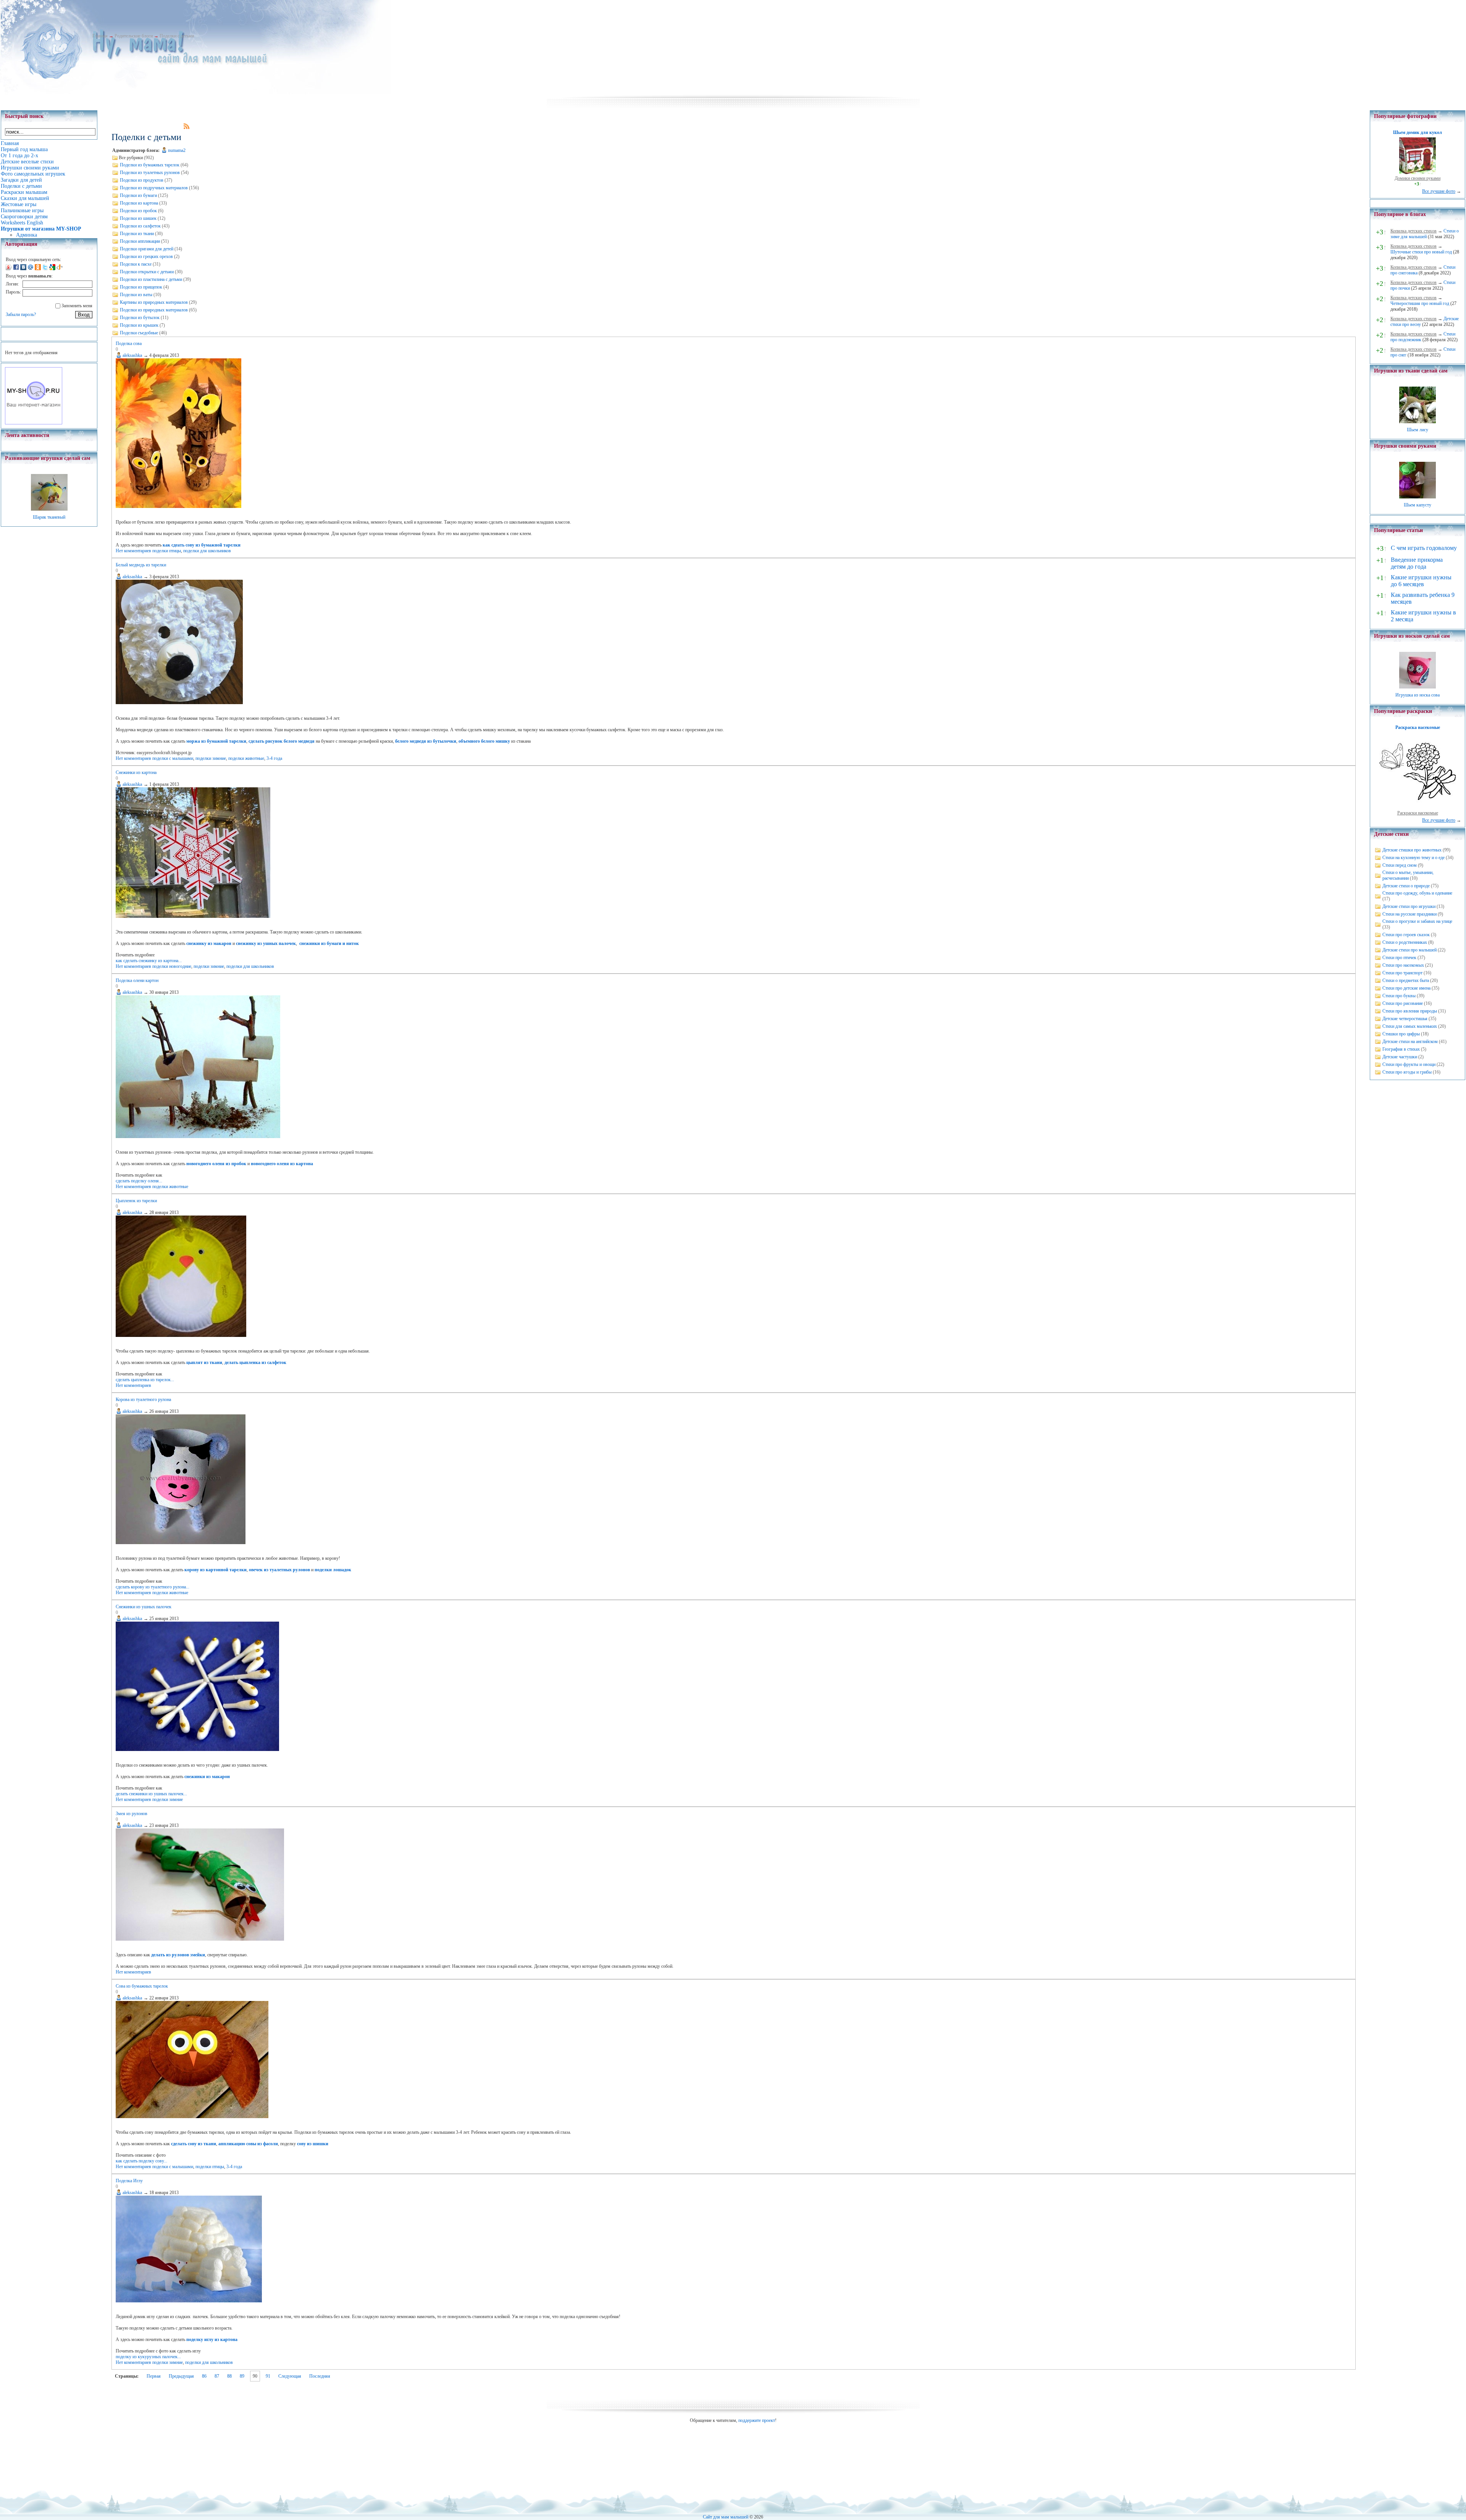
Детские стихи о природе (1406, 886)
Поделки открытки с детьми (147, 272)
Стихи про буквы (1399, 996)
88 (229, 2376)
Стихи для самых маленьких (1410, 1026)
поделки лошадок (333, 1570)
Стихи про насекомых (1403, 965)
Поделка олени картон (137, 980)
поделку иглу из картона (212, 2339)
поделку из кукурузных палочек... (148, 2357)
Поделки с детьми (177, 36)
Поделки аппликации (140, 241)
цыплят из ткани (204, 1362)
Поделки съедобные (139, 333)
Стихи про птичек (1399, 958)
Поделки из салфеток (140, 226)
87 (217, 2376)
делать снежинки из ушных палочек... (151, 1794)
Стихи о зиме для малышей (1425, 234)
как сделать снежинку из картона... (149, 961)
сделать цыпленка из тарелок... (145, 1380)
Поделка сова (129, 343)
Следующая (290, 2376)
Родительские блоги (134, 36)
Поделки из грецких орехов (146, 256)
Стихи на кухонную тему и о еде (1414, 858)
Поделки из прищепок (141, 287)
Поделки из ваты (136, 295)
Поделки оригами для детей (147, 249)
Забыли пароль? (21, 314)
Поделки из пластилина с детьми (151, 279)
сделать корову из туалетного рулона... (153, 1587)
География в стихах (1401, 1049)
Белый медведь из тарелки (141, 565)
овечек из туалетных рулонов (279, 1570)
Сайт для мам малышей (726, 2517)
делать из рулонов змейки (178, 1955)
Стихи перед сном (1400, 865)
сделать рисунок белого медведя (282, 741)
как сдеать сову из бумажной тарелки (202, 545)
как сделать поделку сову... (141, 2161)
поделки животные (246, 758)
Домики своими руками (1418, 178)
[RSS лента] (187, 127)
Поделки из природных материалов (154, 310)
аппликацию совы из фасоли (248, 2144)
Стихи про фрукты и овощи (1409, 1064)
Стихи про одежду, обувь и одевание (1417, 893)
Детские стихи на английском (1410, 1042)
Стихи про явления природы (1410, 1011)
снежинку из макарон (209, 943)
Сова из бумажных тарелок (142, 1986)
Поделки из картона (139, 203)
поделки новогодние (172, 966)
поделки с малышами (173, 758)
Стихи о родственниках (1405, 942)
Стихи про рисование (1403, 1003)
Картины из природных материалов (154, 302)
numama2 (177, 150)
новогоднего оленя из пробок (216, 1164)
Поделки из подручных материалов (154, 188)
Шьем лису (1418, 430)
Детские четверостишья (1405, 1019)
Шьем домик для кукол (1418, 132)
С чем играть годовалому (1424, 548)
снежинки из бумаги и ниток (329, 943)
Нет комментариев (133, 551)
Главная (100, 36)
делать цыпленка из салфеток (255, 1362)
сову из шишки (313, 2144)
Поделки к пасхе (136, 264)
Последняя (320, 2376)
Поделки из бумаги (138, 195)
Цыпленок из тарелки (136, 1201)
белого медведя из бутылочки (426, 741)
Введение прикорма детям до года (1417, 563)
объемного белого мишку (484, 741)
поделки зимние (211, 758)
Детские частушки (1400, 1057)
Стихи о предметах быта (1406, 980)
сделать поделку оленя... (139, 1181)
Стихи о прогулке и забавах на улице (1417, 921)
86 (204, 2376)
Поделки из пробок (138, 211)
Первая (154, 2376)
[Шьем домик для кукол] (1418, 173)
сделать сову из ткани (194, 2144)
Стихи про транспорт (1402, 973)
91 (268, 2376)
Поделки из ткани (137, 234)
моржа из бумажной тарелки (216, 741)
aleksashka (132, 355)
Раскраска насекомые (1418, 727)
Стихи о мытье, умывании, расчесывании (1408, 875)
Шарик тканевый (49, 517)
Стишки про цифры (1401, 1034)
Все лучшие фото (1439, 191)
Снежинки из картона (136, 772)
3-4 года (274, 758)
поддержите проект (757, 2420)
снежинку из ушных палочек (266, 943)
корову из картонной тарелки (216, 1570)
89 (242, 2376)
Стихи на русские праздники (1409, 914)
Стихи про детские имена (1406, 988)
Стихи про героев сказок (1406, 935)
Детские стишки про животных (1412, 850)
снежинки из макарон (207, 1777)
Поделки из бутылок (140, 318)
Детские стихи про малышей (1409, 950)
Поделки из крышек (139, 325)
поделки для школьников (207, 551)
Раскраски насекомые (1418, 813)
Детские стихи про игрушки (1409, 906)
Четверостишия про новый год (1420, 303)
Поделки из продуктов (142, 180)
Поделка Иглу (129, 2181)
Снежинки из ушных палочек (144, 1607)
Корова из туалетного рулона (143, 1399)
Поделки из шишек (138, 218)
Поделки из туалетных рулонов (150, 173)
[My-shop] (34, 423)
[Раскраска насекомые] (1418, 807)
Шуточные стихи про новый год (1421, 252)
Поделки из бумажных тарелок (150, 165)
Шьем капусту (1418, 505)
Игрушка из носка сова (1418, 695)
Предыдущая (181, 2376)
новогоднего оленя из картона (282, 1164)
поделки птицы (167, 551)
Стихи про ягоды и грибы (1407, 1072)
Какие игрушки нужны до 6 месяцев (1421, 581)
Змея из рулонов (132, 1814)
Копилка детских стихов (1414, 231)
